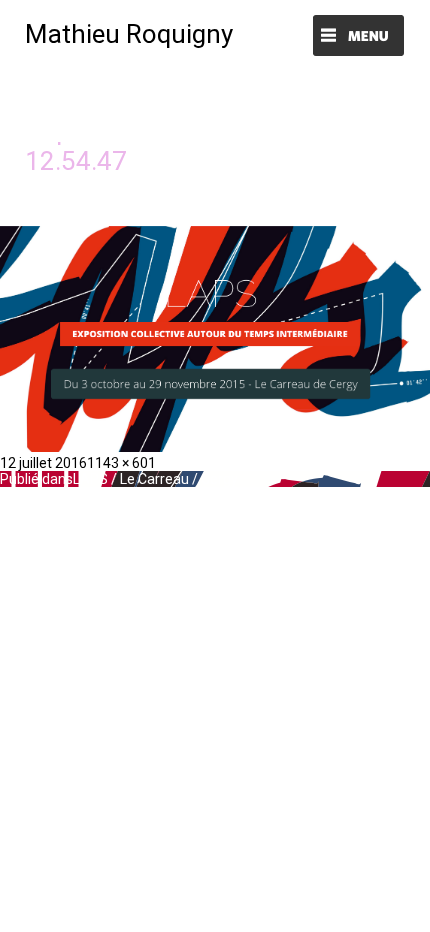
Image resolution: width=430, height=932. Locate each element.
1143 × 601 (121, 463)
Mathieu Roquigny (129, 34)
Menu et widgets (359, 37)
